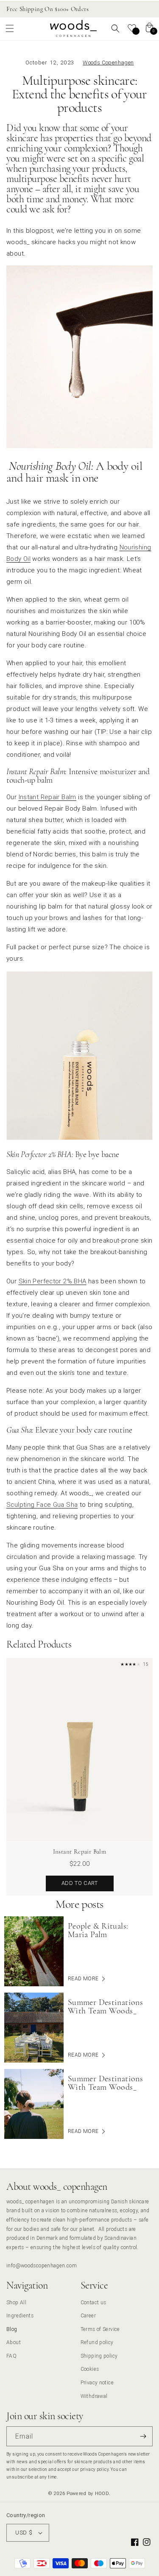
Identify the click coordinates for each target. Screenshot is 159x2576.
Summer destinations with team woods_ (105, 2007)
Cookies (90, 2369)
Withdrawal (94, 2396)
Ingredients (20, 2315)
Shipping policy (99, 2356)
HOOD (102, 2493)
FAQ (11, 2356)
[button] (10, 28)
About (14, 2342)
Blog (12, 2329)
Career (88, 2315)
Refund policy (97, 2342)
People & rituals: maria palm (98, 1930)
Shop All (16, 2302)
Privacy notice (97, 2382)
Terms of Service (100, 2329)
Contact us (93, 2302)
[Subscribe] (143, 2436)
